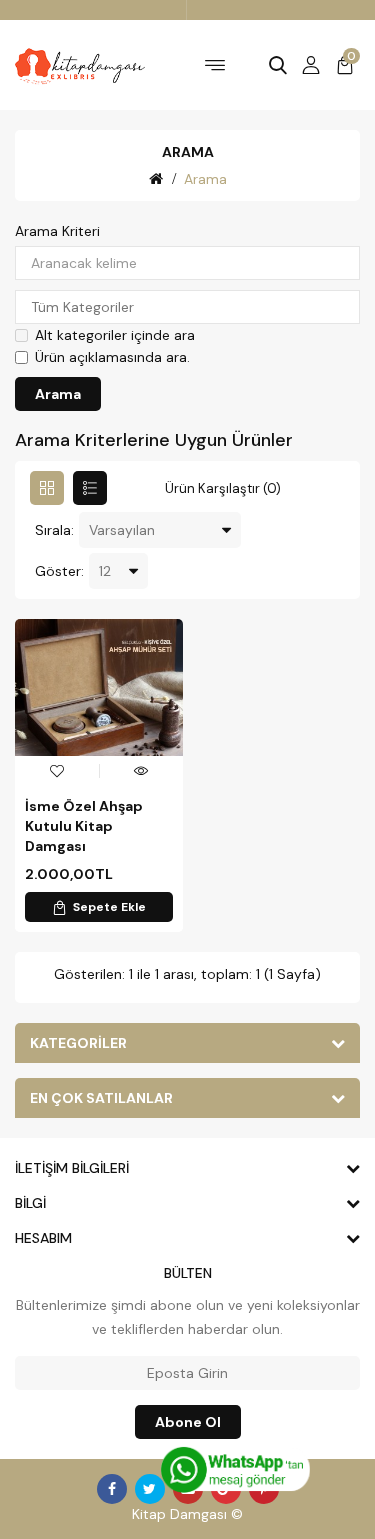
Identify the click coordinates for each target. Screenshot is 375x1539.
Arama (205, 179)
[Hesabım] (311, 65)
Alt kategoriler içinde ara (115, 335)
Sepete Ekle (109, 907)
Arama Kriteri (57, 231)
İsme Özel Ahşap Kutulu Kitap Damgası (84, 826)
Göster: (59, 571)
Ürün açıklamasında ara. (112, 357)
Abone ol (188, 1422)
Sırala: (54, 530)
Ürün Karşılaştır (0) (223, 488)
